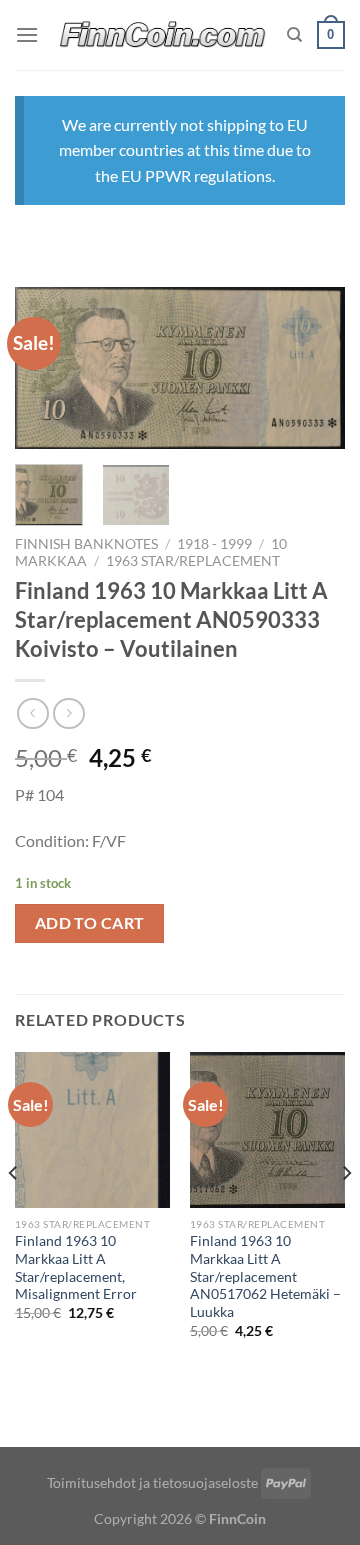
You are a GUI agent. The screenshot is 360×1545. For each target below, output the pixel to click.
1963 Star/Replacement (193, 561)
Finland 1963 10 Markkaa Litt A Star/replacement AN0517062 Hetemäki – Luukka (265, 1276)
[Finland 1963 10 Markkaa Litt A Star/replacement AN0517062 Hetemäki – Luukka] (267, 1129)
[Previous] (47, 370)
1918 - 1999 (214, 544)
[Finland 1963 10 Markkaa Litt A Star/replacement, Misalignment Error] (92, 1129)
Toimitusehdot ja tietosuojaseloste (152, 1482)
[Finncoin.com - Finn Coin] (163, 35)
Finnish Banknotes (86, 544)
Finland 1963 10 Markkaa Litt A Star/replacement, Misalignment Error (76, 1267)
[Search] (294, 35)
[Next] (313, 370)
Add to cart (90, 923)
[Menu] (27, 34)
